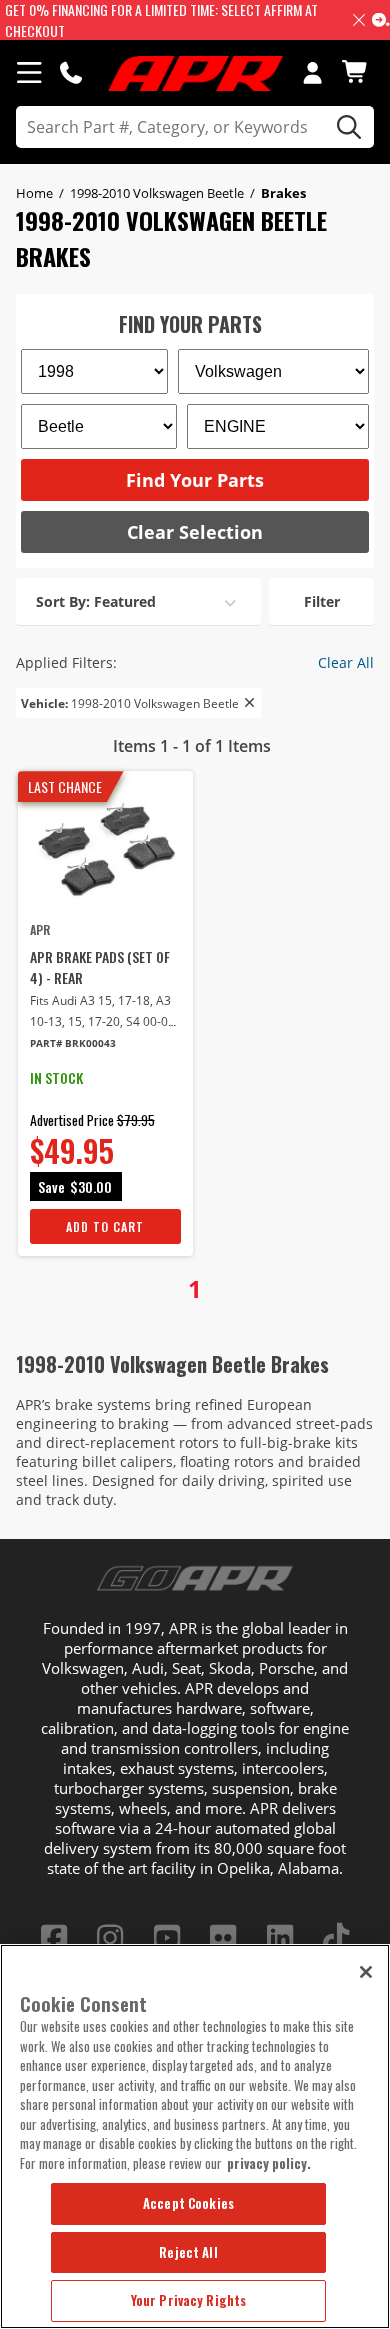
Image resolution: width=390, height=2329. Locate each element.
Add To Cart (105, 1226)
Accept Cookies (188, 2203)
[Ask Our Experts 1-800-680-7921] (71, 72)
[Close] (366, 1972)
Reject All (188, 2252)
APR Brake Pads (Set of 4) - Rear (100, 967)
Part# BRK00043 (73, 1043)
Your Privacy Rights (188, 2300)
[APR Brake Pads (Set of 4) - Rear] (105, 849)
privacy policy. (269, 2163)
